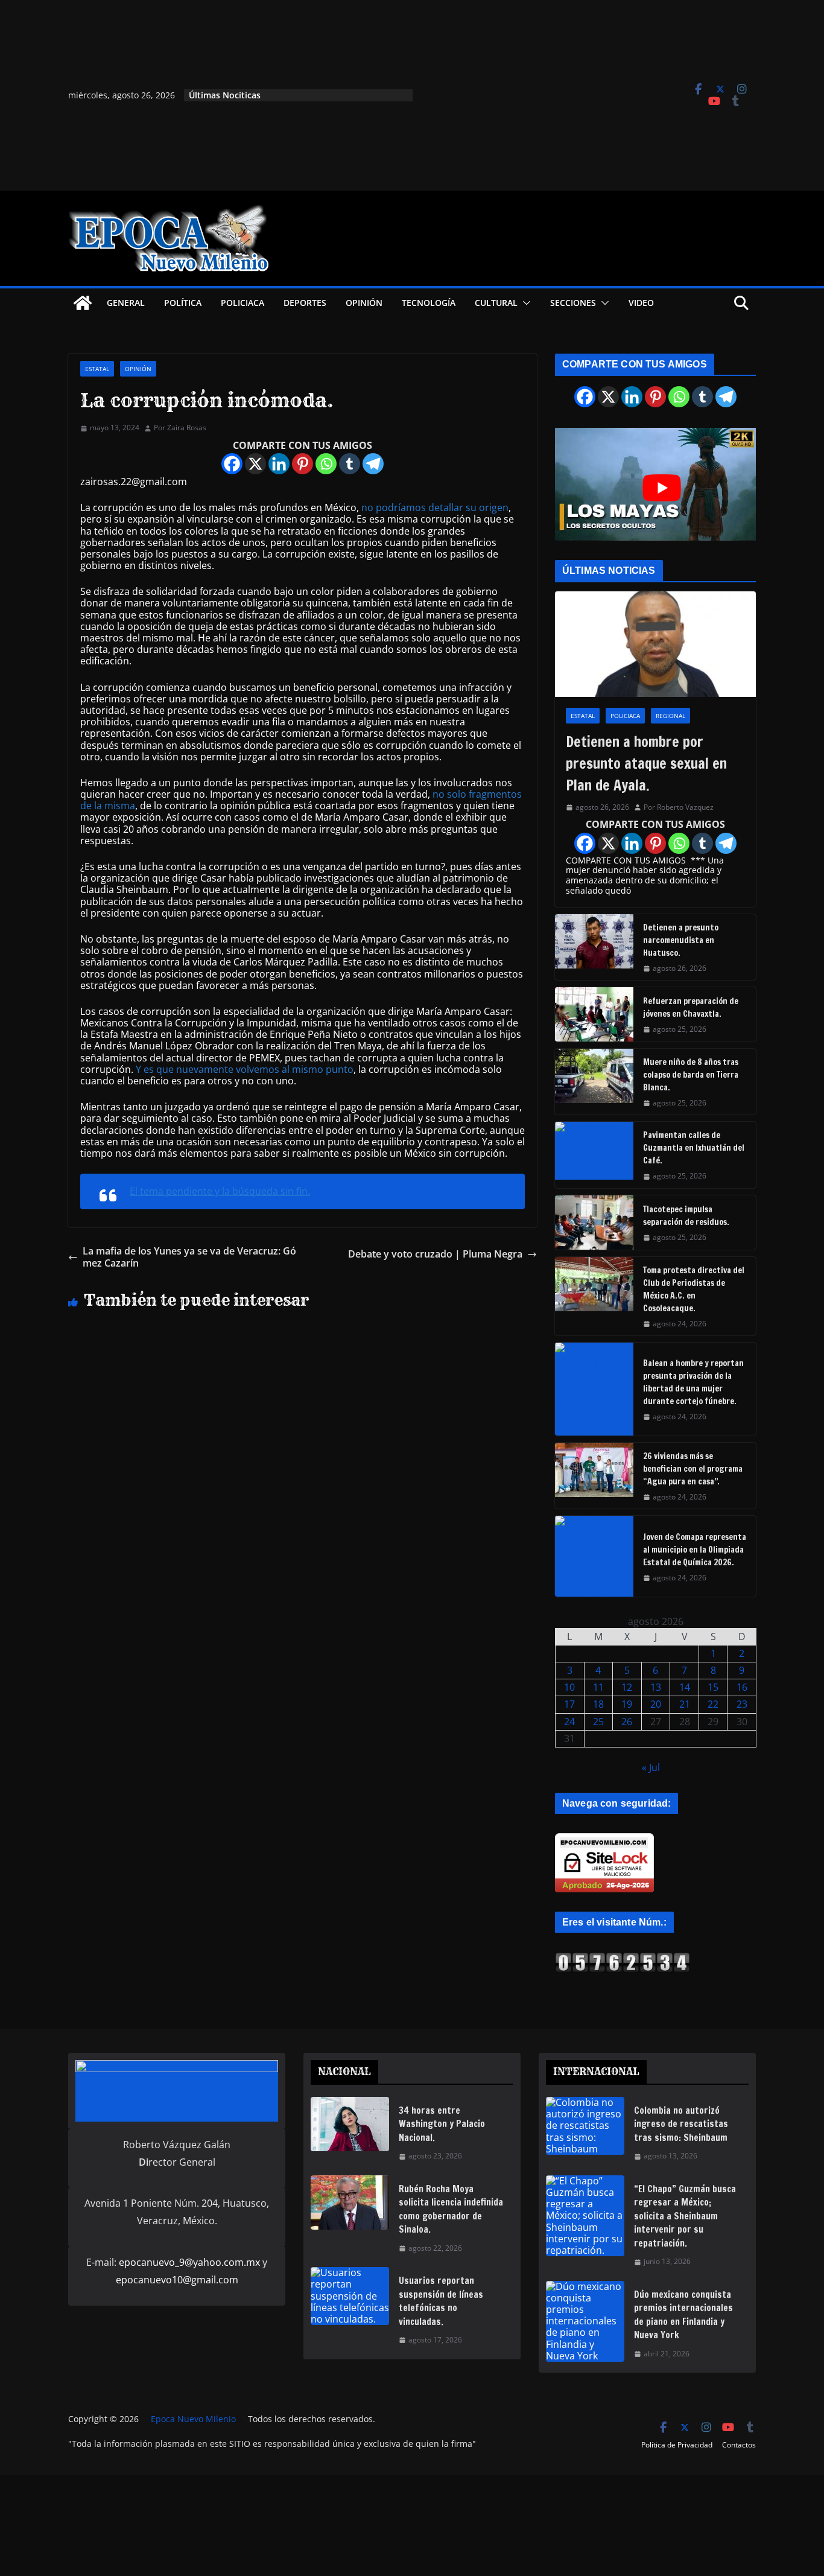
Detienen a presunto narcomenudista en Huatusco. (681, 940)
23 (742, 1704)
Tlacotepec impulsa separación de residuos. (686, 1216)
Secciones (573, 303)
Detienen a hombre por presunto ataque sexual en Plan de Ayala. (646, 763)
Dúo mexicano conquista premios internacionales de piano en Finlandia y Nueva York (683, 2315)
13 (656, 1687)
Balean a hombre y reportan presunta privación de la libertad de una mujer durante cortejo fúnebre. (693, 1382)
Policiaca (242, 303)
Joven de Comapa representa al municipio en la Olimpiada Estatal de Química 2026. (695, 1550)
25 (598, 1722)
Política (183, 303)
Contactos (739, 2445)
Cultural (496, 303)
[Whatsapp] (326, 464)
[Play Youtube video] (661, 488)
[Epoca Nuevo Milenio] (83, 303)
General (126, 303)
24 (569, 1722)
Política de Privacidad (677, 2445)
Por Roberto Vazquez (679, 807)
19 (627, 1704)
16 (742, 1687)
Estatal (97, 369)
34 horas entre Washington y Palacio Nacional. (442, 2124)
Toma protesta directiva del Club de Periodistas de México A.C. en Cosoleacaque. (694, 1289)
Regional (670, 716)
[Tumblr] (350, 464)
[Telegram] (373, 464)
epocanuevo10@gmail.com (177, 2280)
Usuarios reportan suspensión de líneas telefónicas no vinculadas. (441, 2301)
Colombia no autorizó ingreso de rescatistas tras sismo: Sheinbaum (681, 2124)
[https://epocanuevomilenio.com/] (623, 1957)
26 (627, 1722)
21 (685, 1704)
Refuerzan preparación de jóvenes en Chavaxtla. (691, 1007)
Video (641, 303)
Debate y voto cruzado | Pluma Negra (435, 1254)
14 (685, 1687)
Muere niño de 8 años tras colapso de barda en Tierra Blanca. (691, 1075)
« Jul (651, 1767)
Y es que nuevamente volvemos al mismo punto (245, 1069)
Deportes (305, 303)
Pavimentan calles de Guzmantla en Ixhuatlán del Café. (694, 1148)
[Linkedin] (279, 464)
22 (713, 1704)
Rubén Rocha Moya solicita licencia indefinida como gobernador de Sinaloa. (451, 2209)
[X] (255, 464)
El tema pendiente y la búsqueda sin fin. (220, 1191)
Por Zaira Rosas (180, 428)
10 (569, 1687)
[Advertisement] (543, 95)
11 (598, 1687)
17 (569, 1704)
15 (713, 1687)
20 (656, 1704)
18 (598, 1704)
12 (627, 1687)
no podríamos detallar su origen (435, 507)
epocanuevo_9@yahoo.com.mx (189, 2262)
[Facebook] (232, 464)
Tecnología (429, 303)
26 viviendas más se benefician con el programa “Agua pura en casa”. (693, 1469)
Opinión (364, 303)
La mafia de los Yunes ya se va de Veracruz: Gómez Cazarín (189, 1257)
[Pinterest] (303, 464)
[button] (524, 303)
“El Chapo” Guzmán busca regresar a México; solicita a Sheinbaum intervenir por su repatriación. (685, 2216)
